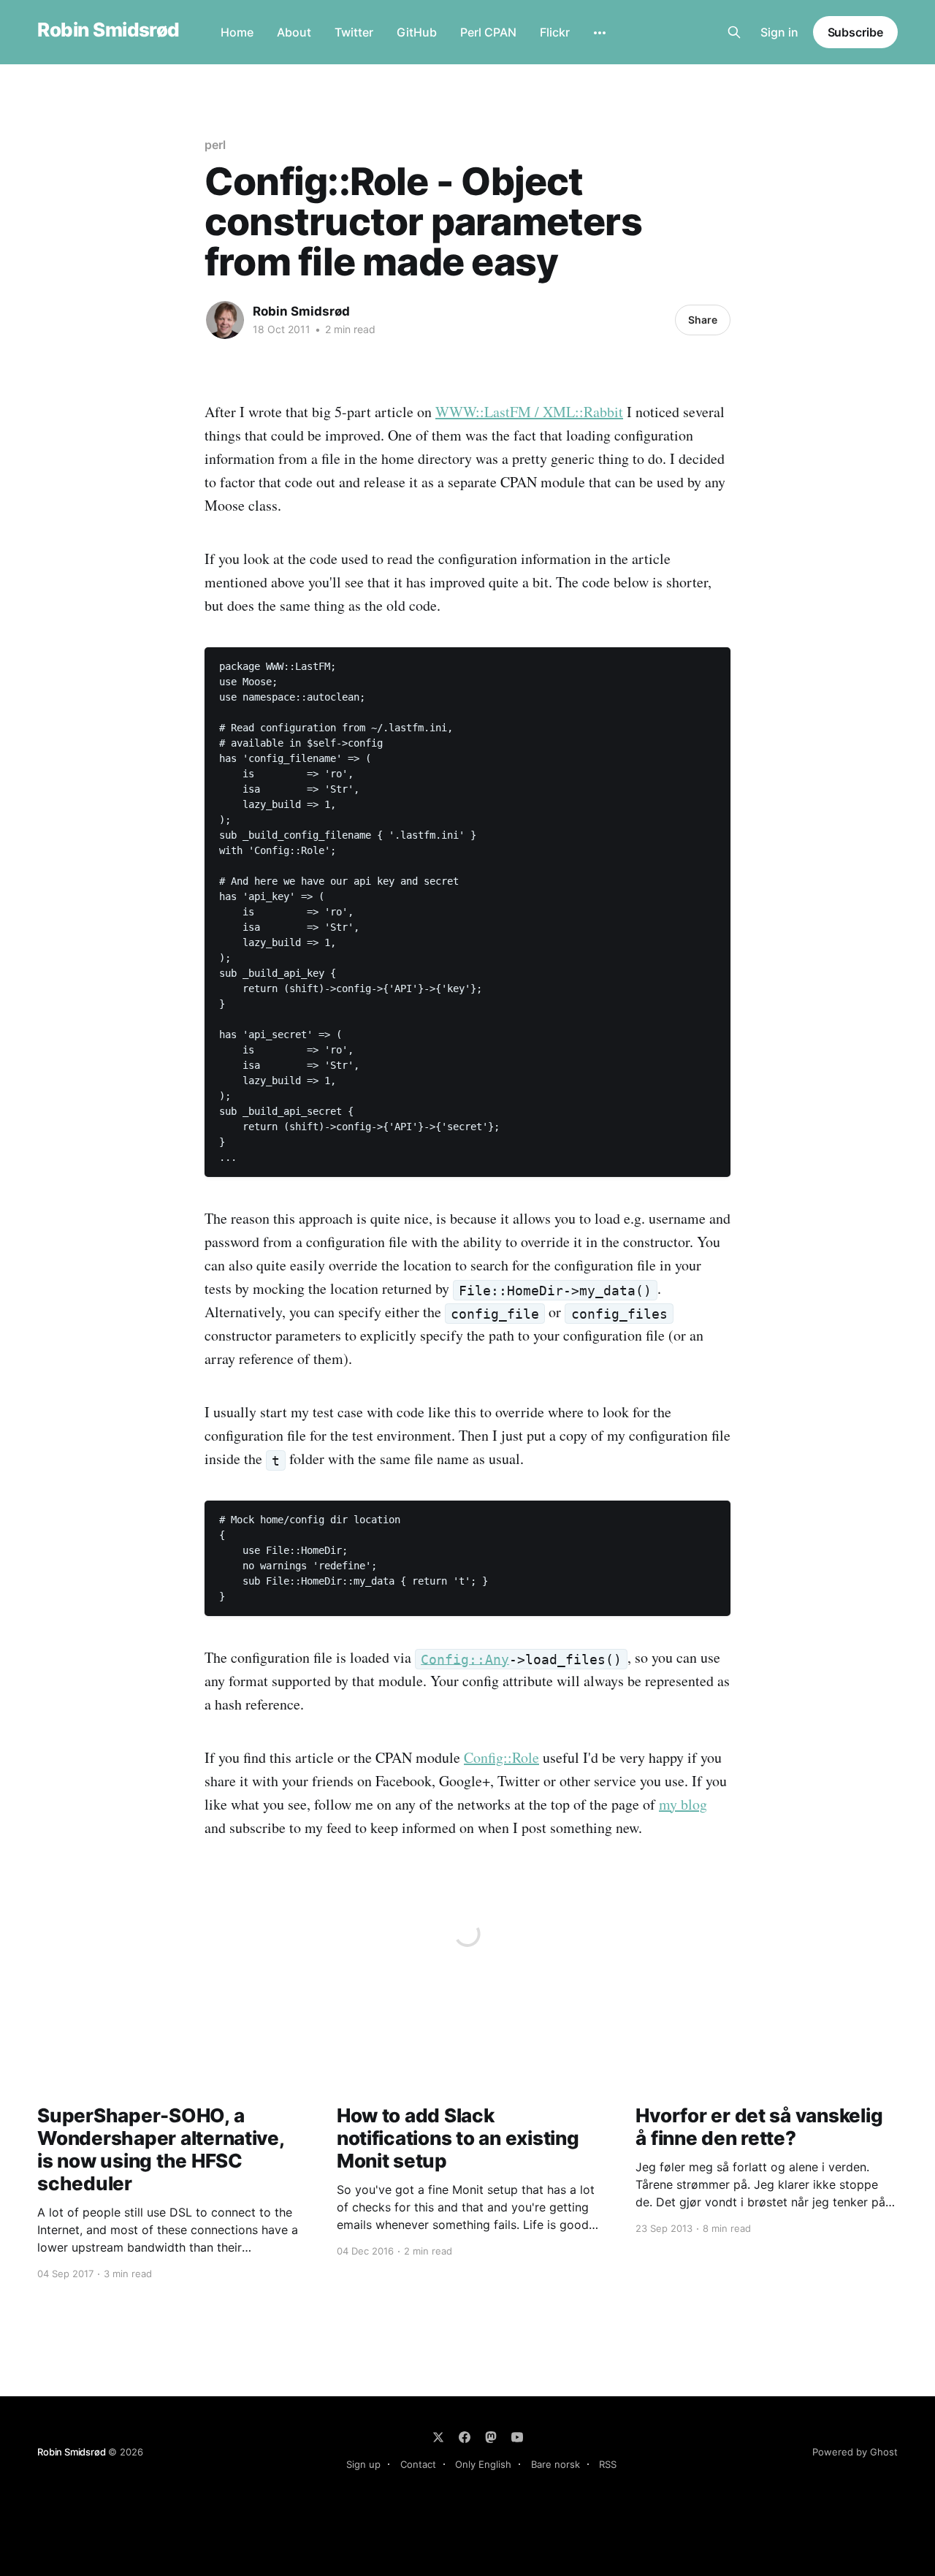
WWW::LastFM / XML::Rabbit (529, 412)
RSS (608, 2464)
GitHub (417, 32)
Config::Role (501, 1757)
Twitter (354, 32)
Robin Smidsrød (108, 30)
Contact (418, 2464)
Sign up (363, 2464)
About (294, 32)
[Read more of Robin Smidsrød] (225, 320)
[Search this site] (734, 32)
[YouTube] (517, 2437)
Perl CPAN (488, 32)
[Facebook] (465, 2437)
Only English (483, 2464)
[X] (438, 2437)
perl (215, 145)
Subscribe (855, 32)
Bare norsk (556, 2464)
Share (703, 320)
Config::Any (465, 1659)
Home (237, 32)
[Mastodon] (491, 2437)
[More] (600, 33)
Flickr (555, 32)
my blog (683, 1804)
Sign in (779, 32)
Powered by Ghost (855, 2452)
